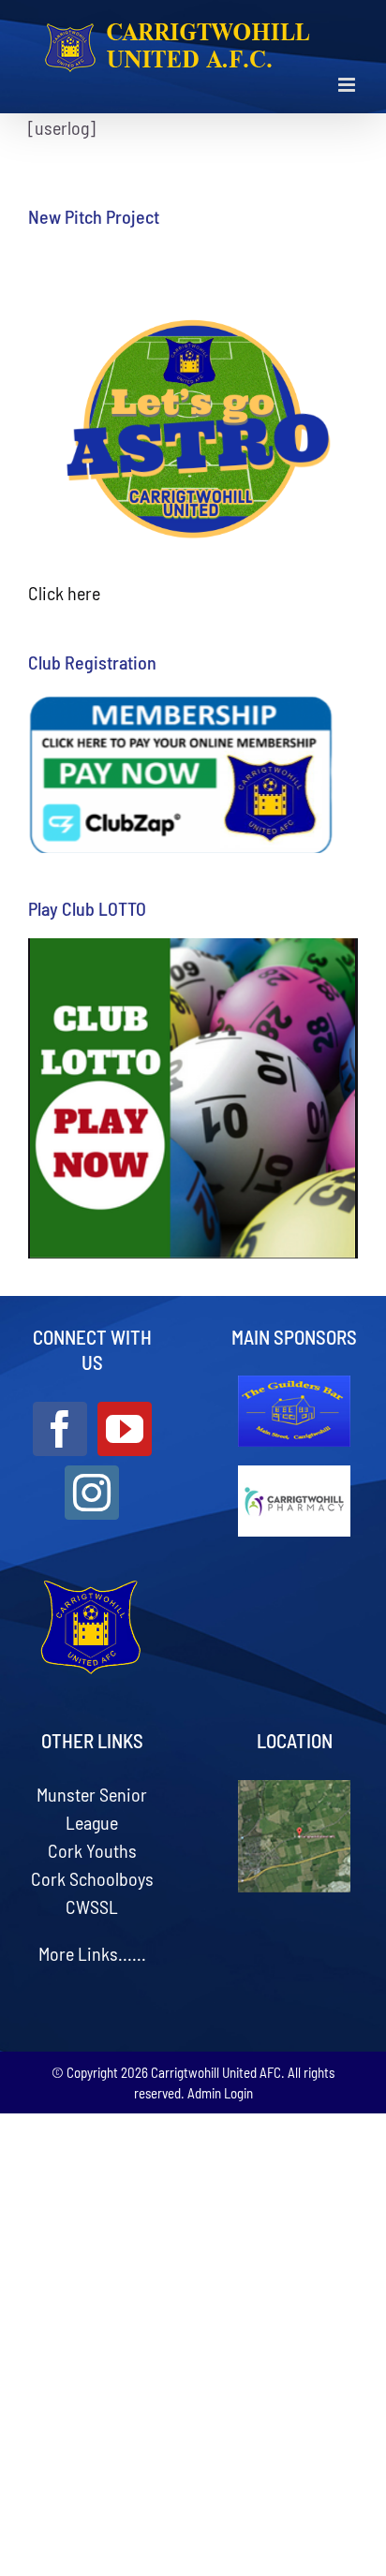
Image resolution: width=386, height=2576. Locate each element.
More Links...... (92, 1953)
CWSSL (92, 1906)
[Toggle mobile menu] (348, 85)
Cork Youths (92, 1850)
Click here (64, 593)
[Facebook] (60, 1429)
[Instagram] (92, 1493)
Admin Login (220, 2093)
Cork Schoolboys (92, 1878)
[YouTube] (125, 1429)
